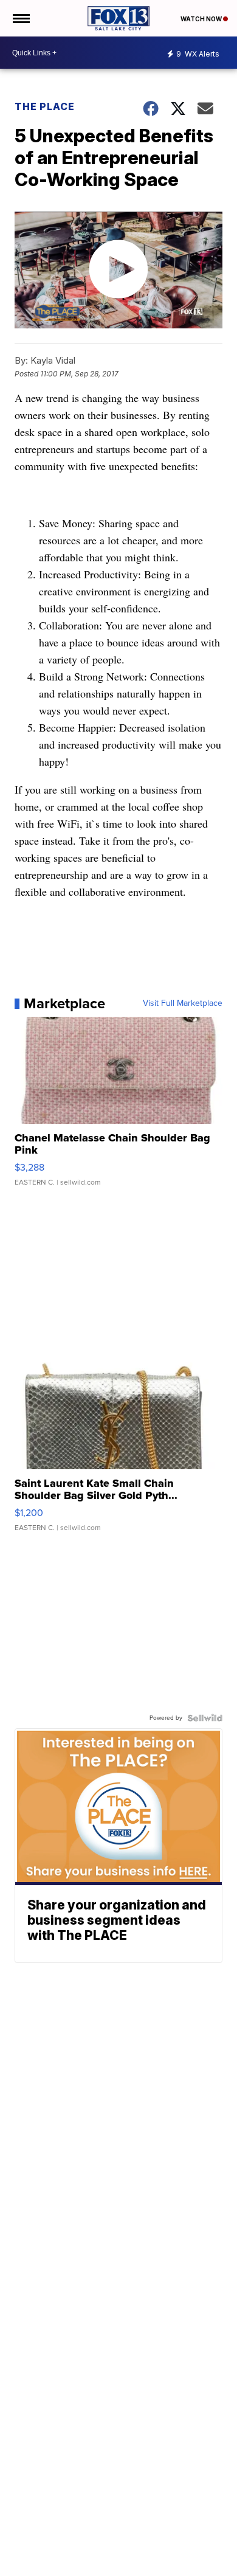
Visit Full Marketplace (183, 1003)
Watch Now (202, 19)
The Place (45, 106)
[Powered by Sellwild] (205, 1718)
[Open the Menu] (20, 18)
